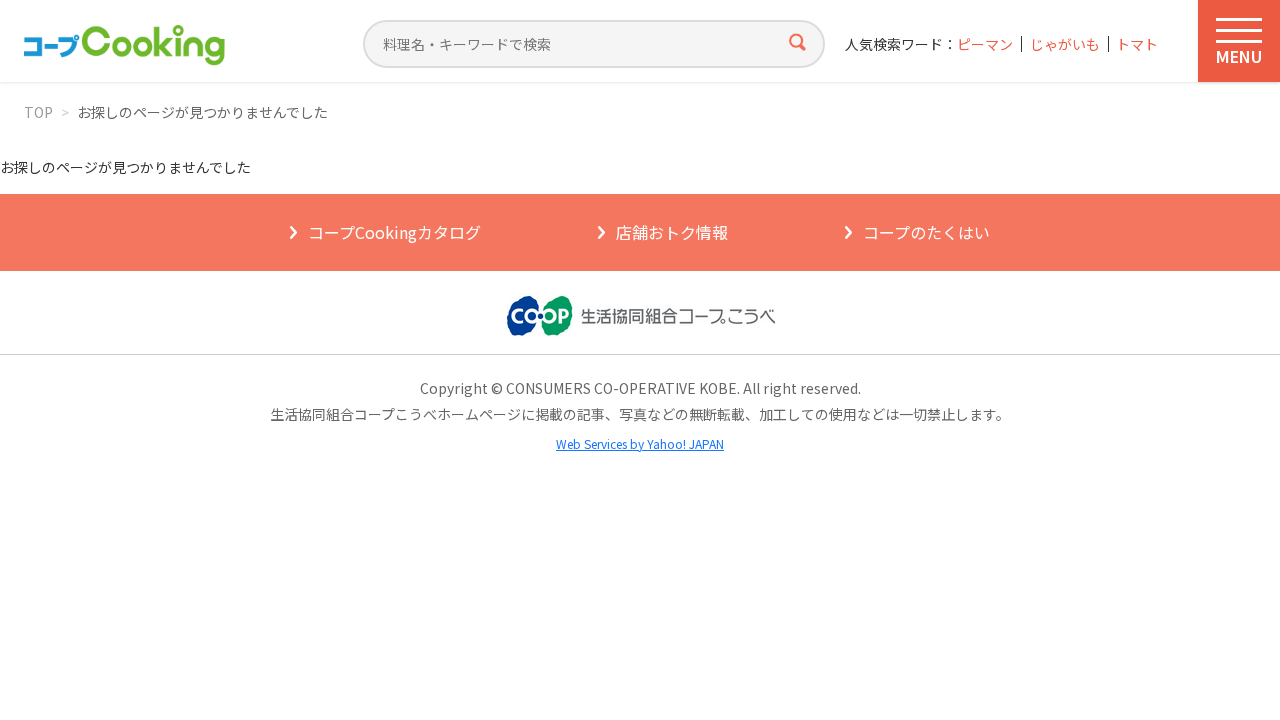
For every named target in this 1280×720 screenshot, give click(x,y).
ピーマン (985, 44)
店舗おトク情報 (672, 232)
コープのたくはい (926, 232)
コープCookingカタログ (394, 232)
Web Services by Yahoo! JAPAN (640, 443)
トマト (1137, 44)
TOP (38, 112)
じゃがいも (1065, 44)
